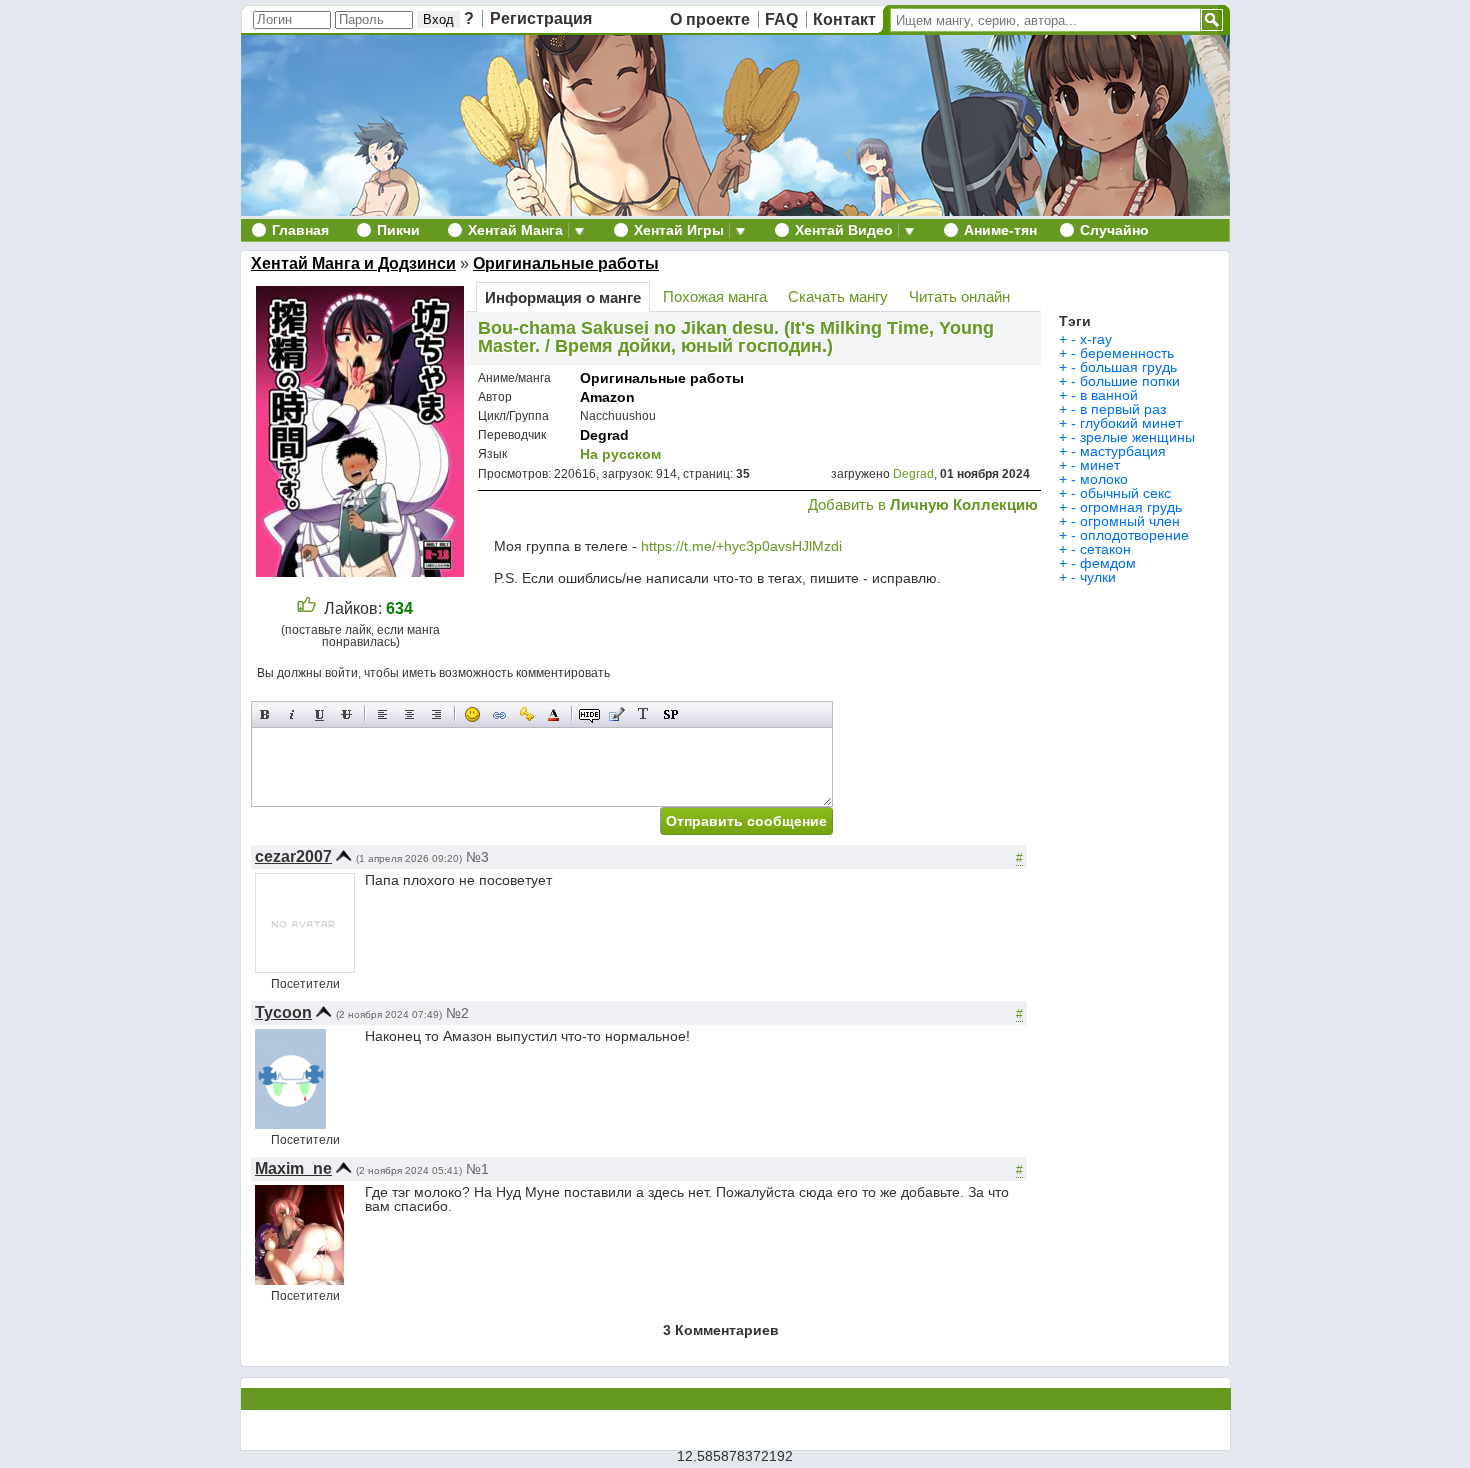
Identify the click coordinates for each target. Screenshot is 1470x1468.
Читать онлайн (959, 296)
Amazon (607, 397)
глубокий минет (1131, 423)
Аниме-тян (1000, 230)
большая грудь (1128, 367)
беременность (1127, 353)
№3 (477, 857)
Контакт (844, 19)
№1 (477, 1169)
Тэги (1075, 321)
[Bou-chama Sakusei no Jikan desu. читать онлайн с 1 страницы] (362, 571)
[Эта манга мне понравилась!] (306, 608)
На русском (620, 454)
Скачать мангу (838, 296)
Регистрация (541, 18)
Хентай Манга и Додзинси (353, 263)
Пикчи (398, 230)
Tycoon (283, 1012)
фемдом (1108, 563)
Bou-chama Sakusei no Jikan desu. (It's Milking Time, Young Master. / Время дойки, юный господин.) (736, 337)
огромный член (1130, 521)
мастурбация (1123, 451)
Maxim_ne (293, 1168)
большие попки (1130, 381)
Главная (300, 230)
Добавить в (923, 504)
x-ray (1096, 339)
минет (1100, 465)
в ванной (1109, 395)
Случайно (1114, 230)
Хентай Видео (844, 230)
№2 (457, 1013)
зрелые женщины (1137, 437)
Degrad (604, 435)
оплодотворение (1134, 535)
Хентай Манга (515, 230)
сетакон (1105, 549)
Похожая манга (715, 296)
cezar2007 (293, 856)
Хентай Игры (679, 230)
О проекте (710, 19)
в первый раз (1123, 409)
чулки (1098, 577)
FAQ (781, 19)
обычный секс (1125, 493)
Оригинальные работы (566, 263)
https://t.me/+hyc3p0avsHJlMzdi (741, 546)
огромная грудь (1131, 507)
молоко (1104, 479)
